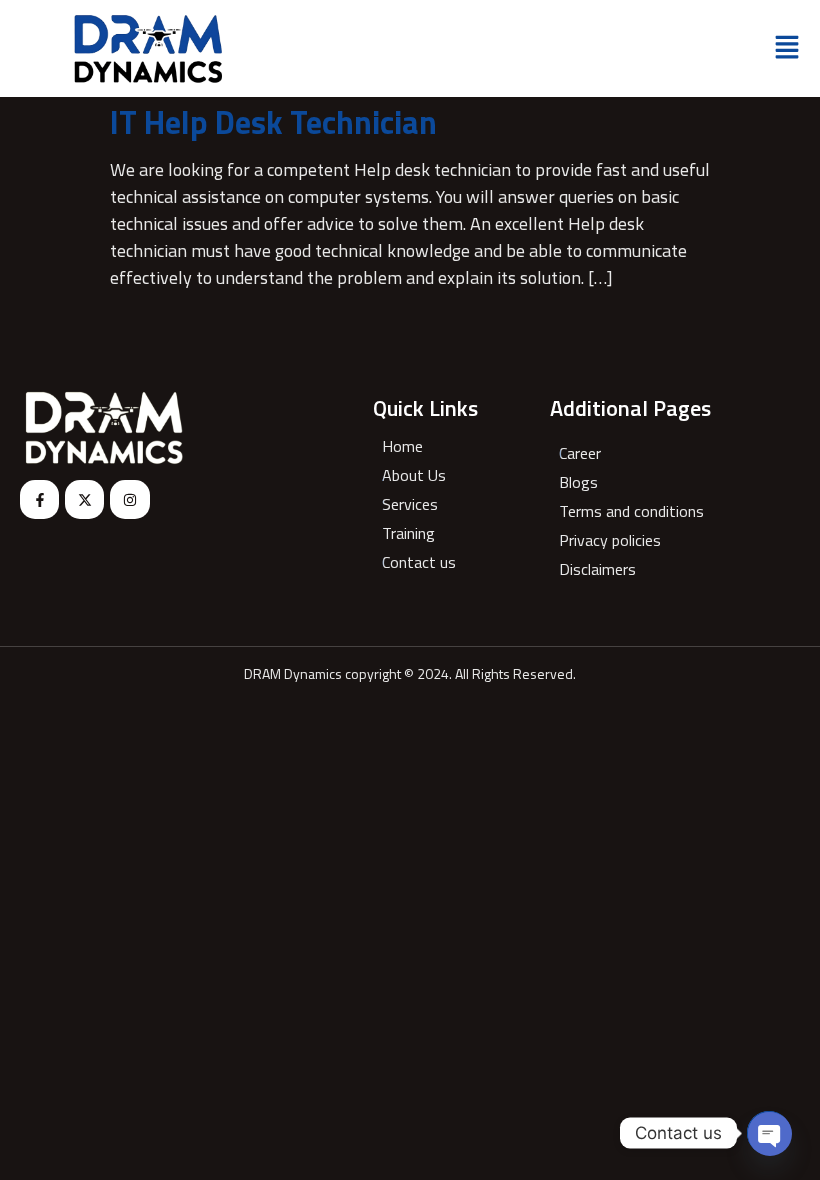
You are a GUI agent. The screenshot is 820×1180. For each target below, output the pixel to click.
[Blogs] (629, 484)
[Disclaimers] (629, 571)
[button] (787, 49)
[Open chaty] (769, 1133)
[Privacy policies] (629, 542)
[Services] (417, 506)
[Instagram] (129, 499)
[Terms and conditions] (629, 513)
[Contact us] (417, 564)
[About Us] (417, 477)
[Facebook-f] (39, 499)
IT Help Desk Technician (273, 122)
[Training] (417, 535)
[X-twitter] (84, 499)
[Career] (629, 455)
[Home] (417, 448)
